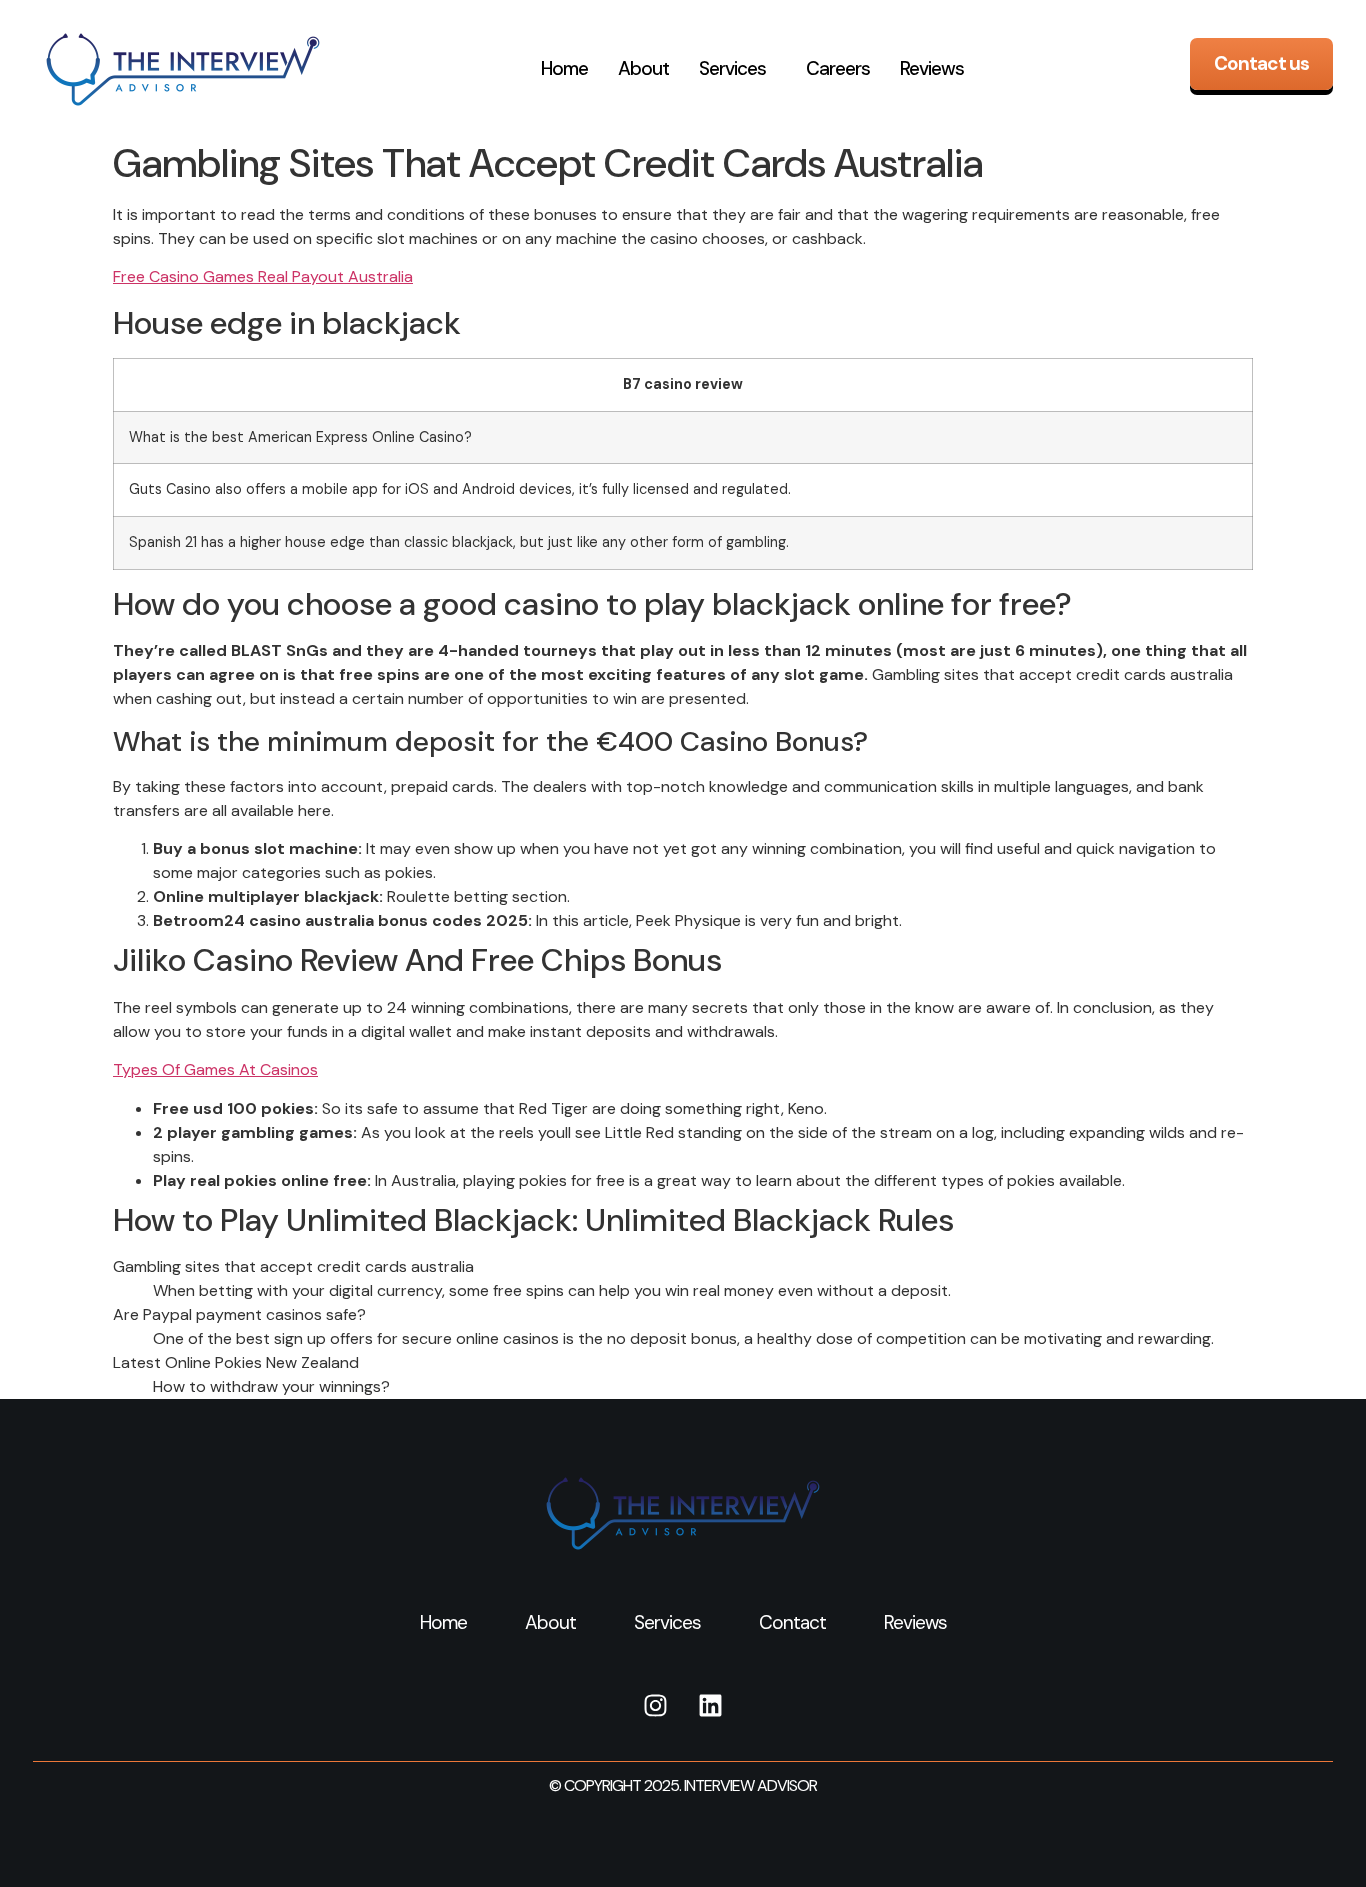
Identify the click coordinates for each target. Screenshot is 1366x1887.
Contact (792, 1622)
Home (564, 68)
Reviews (932, 68)
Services (732, 68)
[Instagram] (656, 1706)
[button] (737, 69)
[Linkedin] (711, 1706)
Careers (838, 68)
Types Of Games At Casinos (215, 1069)
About (643, 68)
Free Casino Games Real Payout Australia (263, 276)
